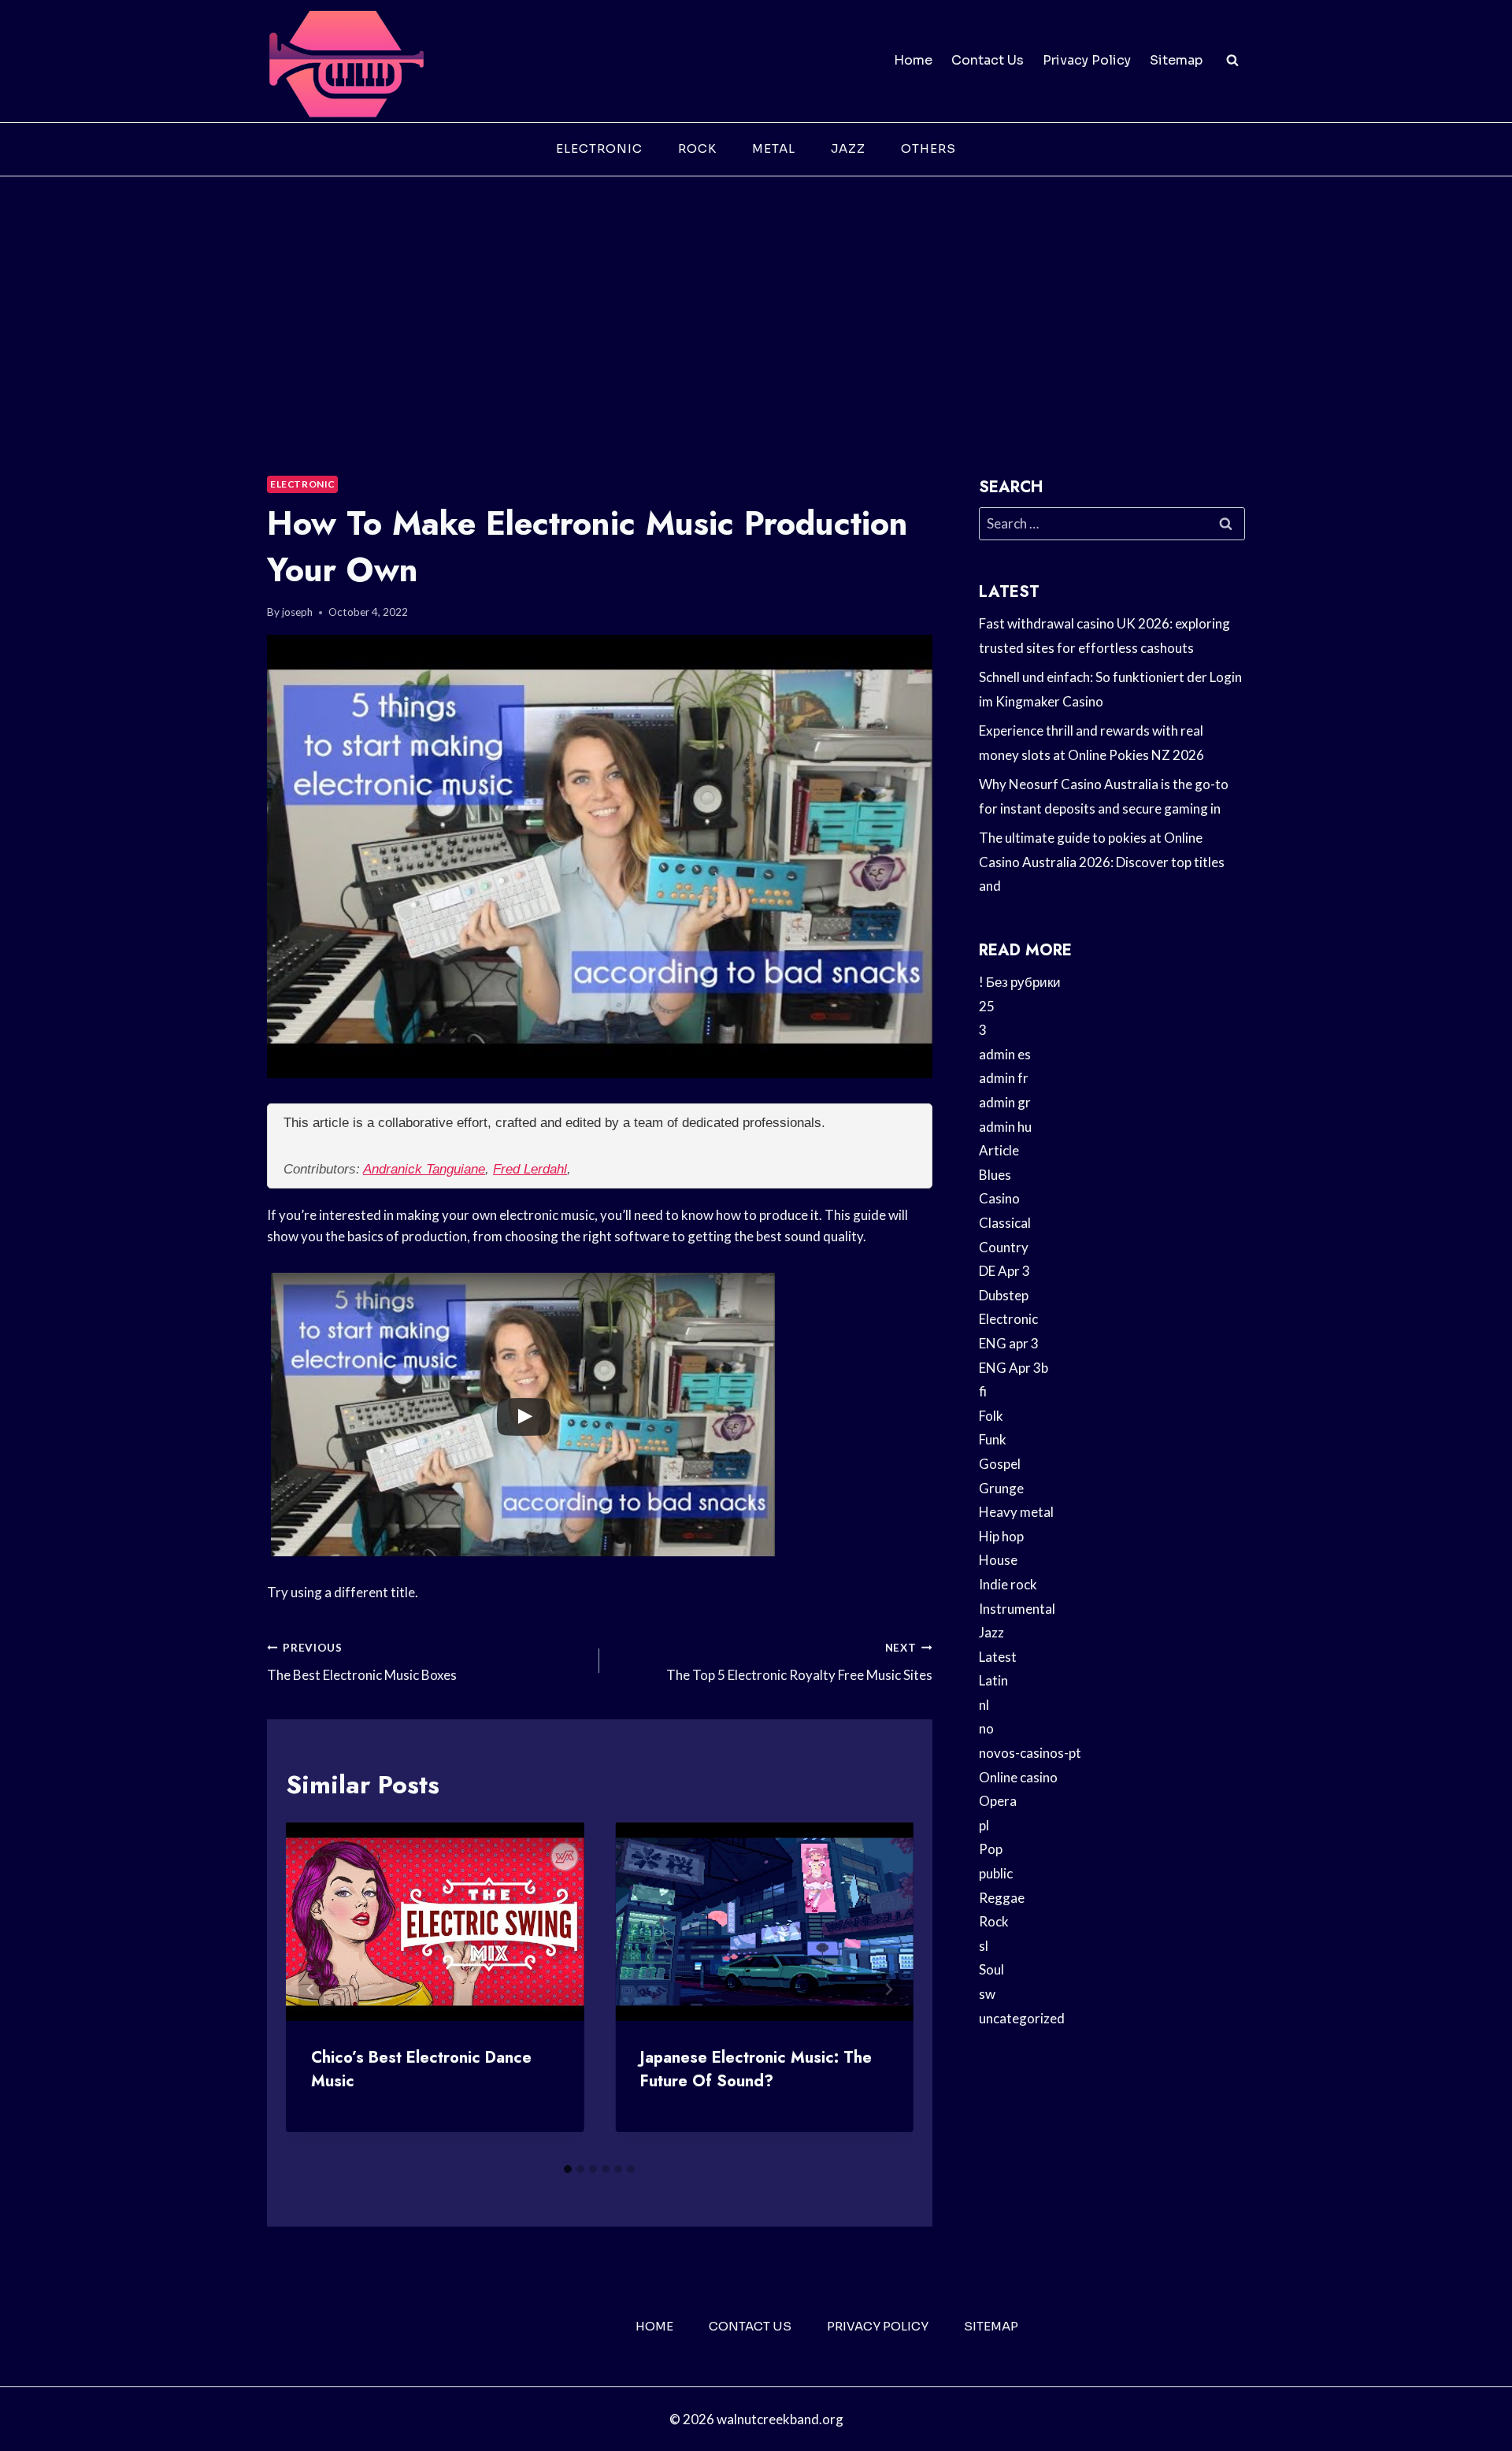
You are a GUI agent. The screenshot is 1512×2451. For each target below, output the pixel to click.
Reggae (1002, 1898)
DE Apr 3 (1004, 1271)
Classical (1005, 1223)
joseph (297, 612)
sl (984, 1946)
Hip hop (1001, 1536)
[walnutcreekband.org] (346, 61)
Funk (993, 1439)
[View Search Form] (1232, 61)
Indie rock (1008, 1584)
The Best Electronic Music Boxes (362, 1662)
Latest (998, 1657)
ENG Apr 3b (1014, 1368)
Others (928, 148)
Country (1004, 1247)
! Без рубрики (1020, 982)
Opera (998, 1801)
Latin (993, 1680)
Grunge (1001, 1488)
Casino (999, 1198)
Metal (774, 148)
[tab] (568, 2169)
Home (913, 60)
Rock (697, 148)
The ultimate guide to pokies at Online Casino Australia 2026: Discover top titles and (1102, 862)
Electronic (599, 148)
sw (987, 1994)
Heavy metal (1016, 1512)
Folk (991, 1416)
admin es (1005, 1054)
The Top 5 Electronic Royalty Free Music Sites (799, 1662)
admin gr (1005, 1102)
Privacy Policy (1087, 60)
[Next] (888, 1989)
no (986, 1728)
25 (987, 1006)
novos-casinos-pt (1030, 1753)
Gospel (1000, 1464)
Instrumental (1017, 1609)
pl (984, 1825)
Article (999, 1150)
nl (984, 1705)
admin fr (1004, 1078)
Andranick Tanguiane (424, 1169)
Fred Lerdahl (530, 1169)
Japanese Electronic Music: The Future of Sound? (756, 2069)
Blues (995, 1175)
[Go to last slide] (311, 1989)
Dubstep (1004, 1295)
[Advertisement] (756, 295)
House (998, 1560)
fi (983, 1391)
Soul (991, 1969)
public (996, 1873)
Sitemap (1176, 60)
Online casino (1018, 1777)
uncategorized (1022, 2018)
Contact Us (988, 60)
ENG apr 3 (1009, 1343)
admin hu (1005, 1127)
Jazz (848, 148)
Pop (991, 1849)
